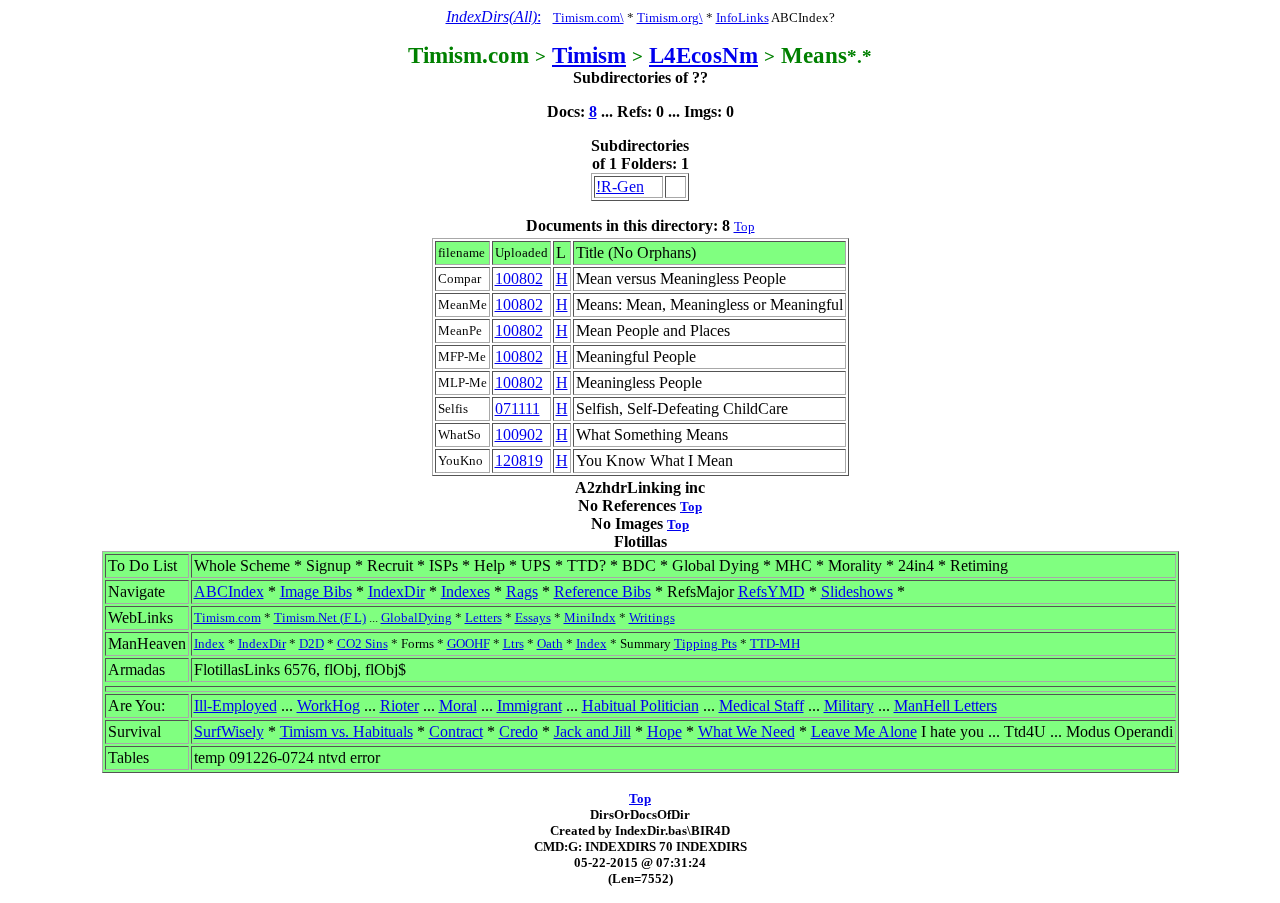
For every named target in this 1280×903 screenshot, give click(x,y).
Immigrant (529, 705)
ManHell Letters (945, 705)
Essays (533, 617)
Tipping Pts (705, 643)
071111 (517, 408)
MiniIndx (590, 617)
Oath (550, 643)
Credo (518, 731)
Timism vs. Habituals (346, 731)
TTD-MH (775, 643)
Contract (456, 731)
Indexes (465, 591)
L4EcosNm (703, 55)
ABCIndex (229, 591)
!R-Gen (620, 186)
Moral (458, 705)
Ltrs (513, 643)
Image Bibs (316, 591)
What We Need (746, 731)
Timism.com (227, 617)
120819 (519, 460)
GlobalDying (416, 617)
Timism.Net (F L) (320, 617)
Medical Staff (761, 705)
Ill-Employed (235, 705)
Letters (483, 617)
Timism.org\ (670, 17)
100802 (519, 278)
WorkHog (328, 705)
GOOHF (468, 643)
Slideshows (857, 591)
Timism (589, 55)
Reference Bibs (602, 591)
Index (209, 643)
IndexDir (396, 591)
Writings (652, 617)
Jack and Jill (592, 731)
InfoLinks (742, 17)
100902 (519, 434)
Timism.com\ (588, 17)
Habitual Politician (640, 705)
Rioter (399, 705)
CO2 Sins (362, 643)
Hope (664, 731)
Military (849, 705)
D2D (311, 643)
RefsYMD (771, 591)
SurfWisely (229, 731)
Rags (522, 591)
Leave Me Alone (864, 731)
